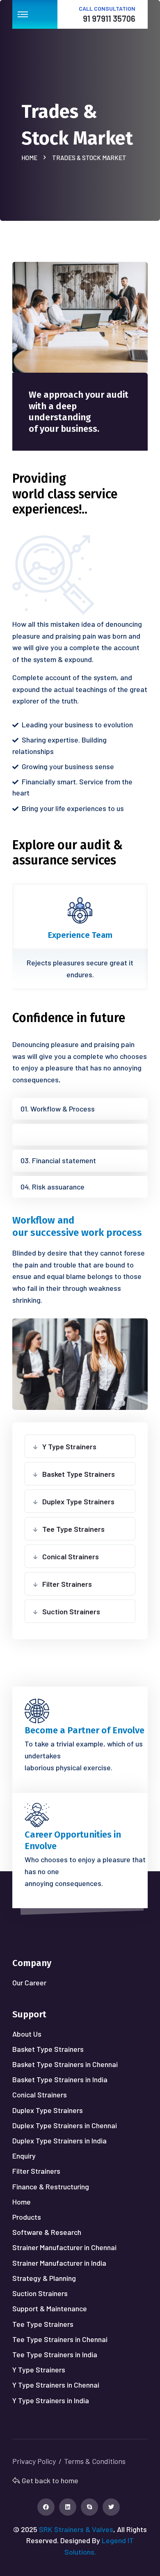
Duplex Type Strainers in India (59, 2141)
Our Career (29, 1982)
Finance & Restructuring (51, 2186)
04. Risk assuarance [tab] (53, 1187)
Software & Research (47, 2232)
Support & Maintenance (50, 2308)
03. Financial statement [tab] (58, 1160)
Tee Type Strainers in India (55, 2354)
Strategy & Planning (44, 2278)
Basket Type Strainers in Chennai (65, 2064)
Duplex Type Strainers (78, 1501)
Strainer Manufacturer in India (59, 2263)
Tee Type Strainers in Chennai (60, 2339)
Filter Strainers (67, 1584)
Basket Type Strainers (79, 1474)
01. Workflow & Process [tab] (58, 1109)
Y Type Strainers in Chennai (56, 2385)
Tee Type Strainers (73, 1529)
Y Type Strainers (69, 1446)
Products (27, 2217)
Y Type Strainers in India (51, 2400)
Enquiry (24, 2156)
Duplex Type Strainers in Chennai (65, 2125)
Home (31, 158)
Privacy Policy (34, 2461)
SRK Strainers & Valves (76, 2529)
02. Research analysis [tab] (55, 1134)
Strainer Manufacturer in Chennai (64, 2247)
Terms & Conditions (95, 2461)
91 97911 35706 (109, 18)
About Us (27, 2034)
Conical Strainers (71, 1556)
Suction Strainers (71, 1611)
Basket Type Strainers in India (60, 2079)
